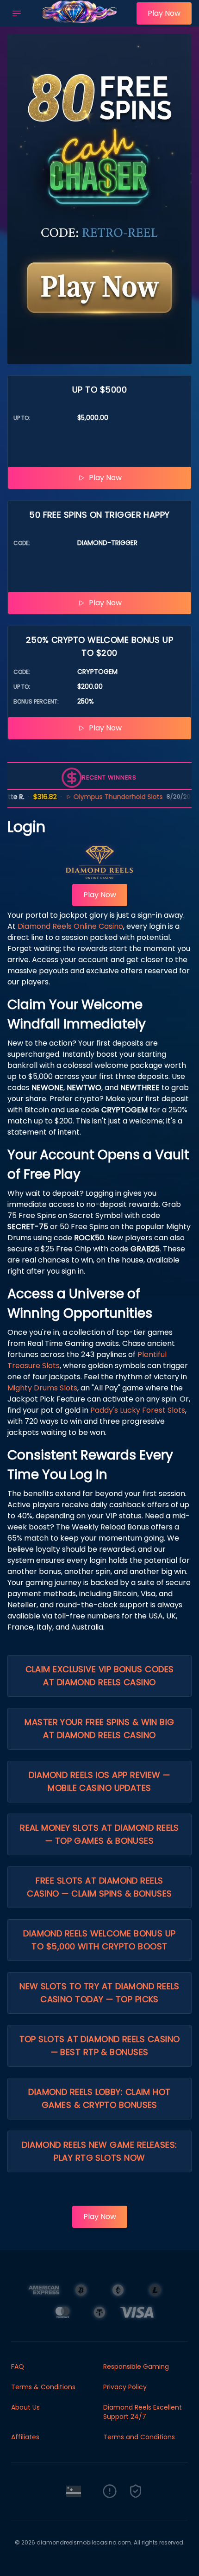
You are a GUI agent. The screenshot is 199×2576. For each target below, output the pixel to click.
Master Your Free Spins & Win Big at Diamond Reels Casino (99, 1729)
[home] (81, 20)
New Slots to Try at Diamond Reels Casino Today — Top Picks (99, 1993)
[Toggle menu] (17, 13)
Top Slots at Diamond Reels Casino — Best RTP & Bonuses (100, 2046)
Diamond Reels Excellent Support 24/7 (143, 2412)
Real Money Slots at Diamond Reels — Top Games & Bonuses (99, 1834)
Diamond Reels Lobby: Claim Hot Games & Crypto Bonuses (99, 2098)
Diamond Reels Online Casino (70, 926)
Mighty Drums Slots (42, 1388)
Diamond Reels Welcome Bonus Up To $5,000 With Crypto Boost (99, 1940)
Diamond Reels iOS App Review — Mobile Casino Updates (99, 1781)
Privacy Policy (125, 2387)
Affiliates (25, 2437)
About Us (25, 2407)
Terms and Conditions (139, 2437)
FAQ (18, 2367)
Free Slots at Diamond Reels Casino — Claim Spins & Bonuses (99, 1887)
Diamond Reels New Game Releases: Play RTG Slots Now (99, 2151)
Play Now (164, 13)
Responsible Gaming (136, 2367)
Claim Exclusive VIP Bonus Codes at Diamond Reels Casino (100, 1676)
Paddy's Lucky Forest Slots (138, 1410)
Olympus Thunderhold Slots (101, 797)
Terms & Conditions (43, 2387)
